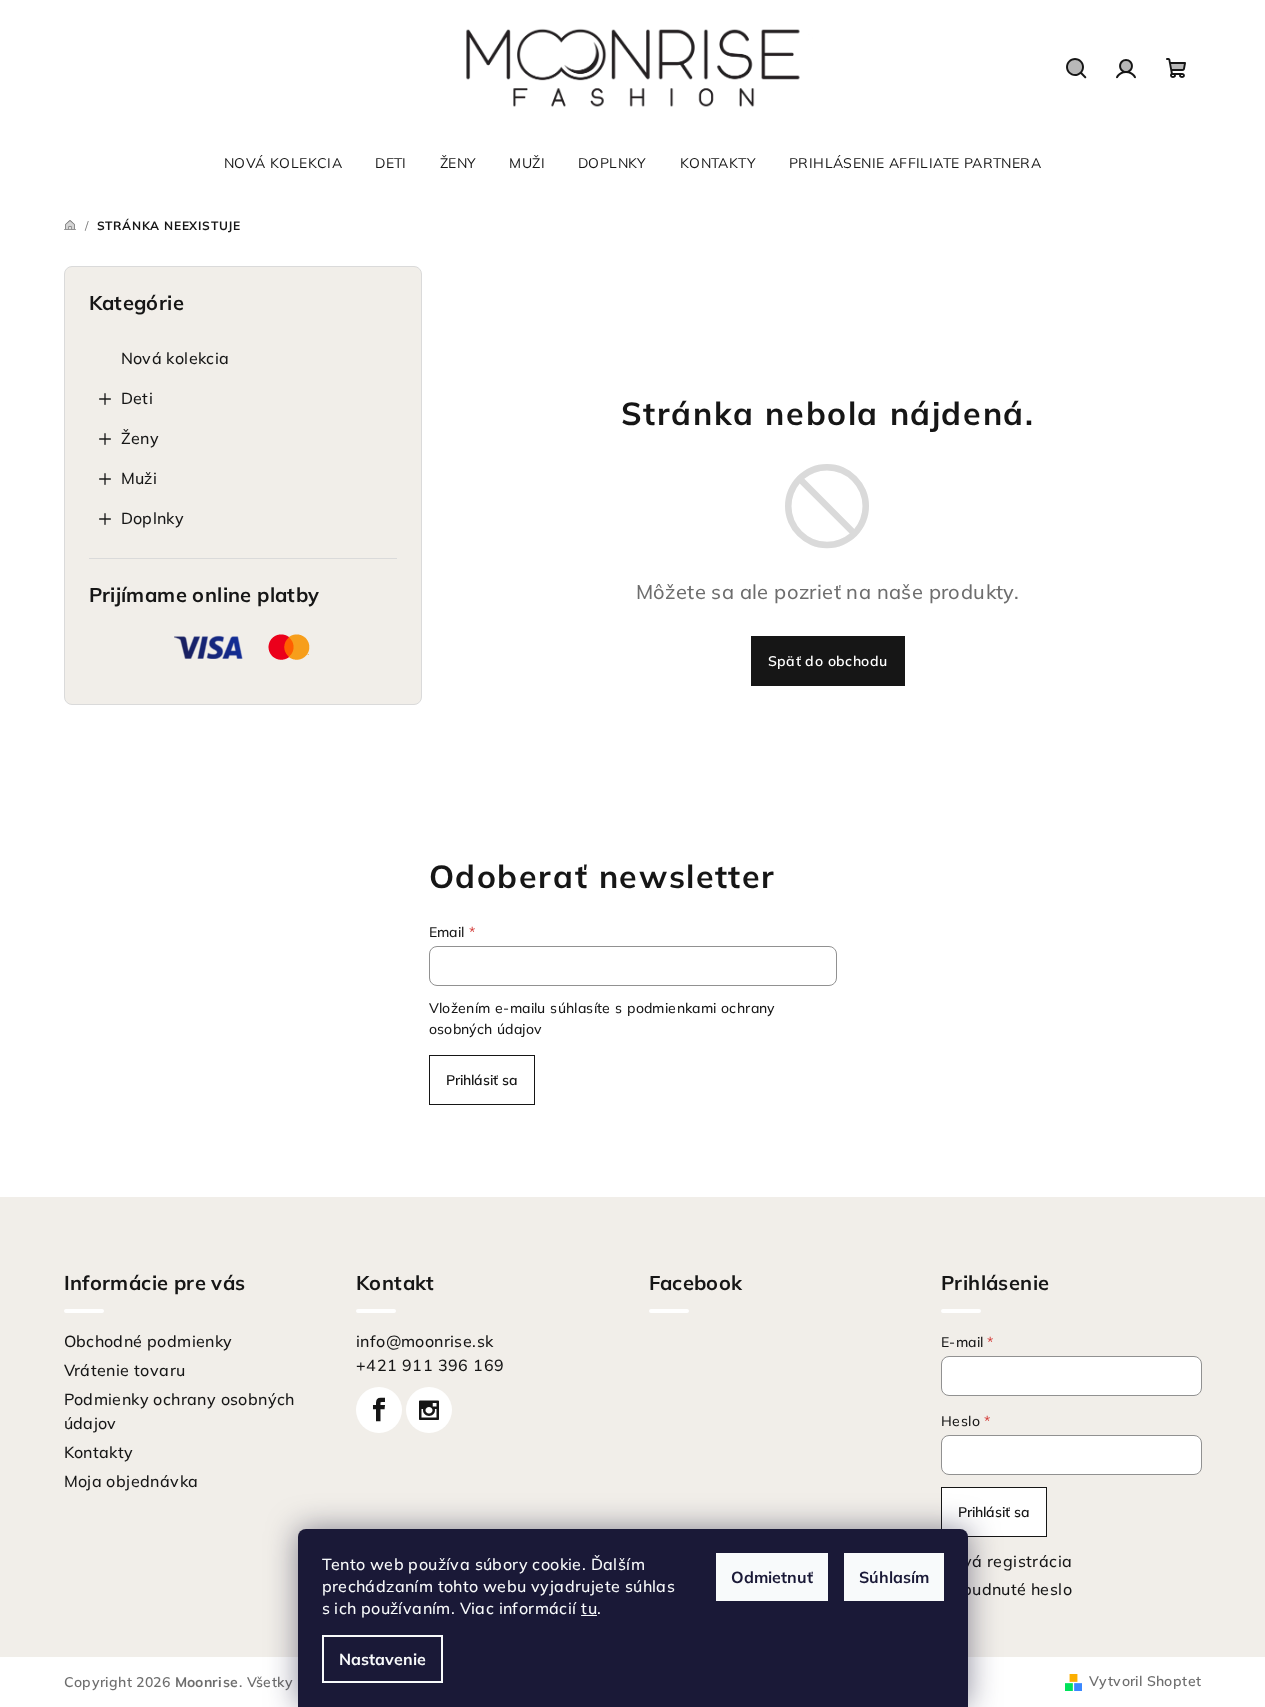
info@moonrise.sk (424, 1341)
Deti (137, 398)
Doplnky (153, 518)
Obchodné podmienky (148, 1341)
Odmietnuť (772, 1577)
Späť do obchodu (828, 661)
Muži (139, 478)
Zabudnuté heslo (1006, 1589)
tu (589, 1608)
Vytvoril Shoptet (1145, 1681)
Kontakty (99, 1452)
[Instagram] (429, 1410)
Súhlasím (894, 1577)
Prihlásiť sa (482, 1080)
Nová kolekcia (175, 358)
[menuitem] (283, 163)
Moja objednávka (131, 1481)
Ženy (140, 438)
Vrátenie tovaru (125, 1370)
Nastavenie (382, 1659)
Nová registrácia (1006, 1561)
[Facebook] (379, 1410)
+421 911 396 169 (430, 1365)
